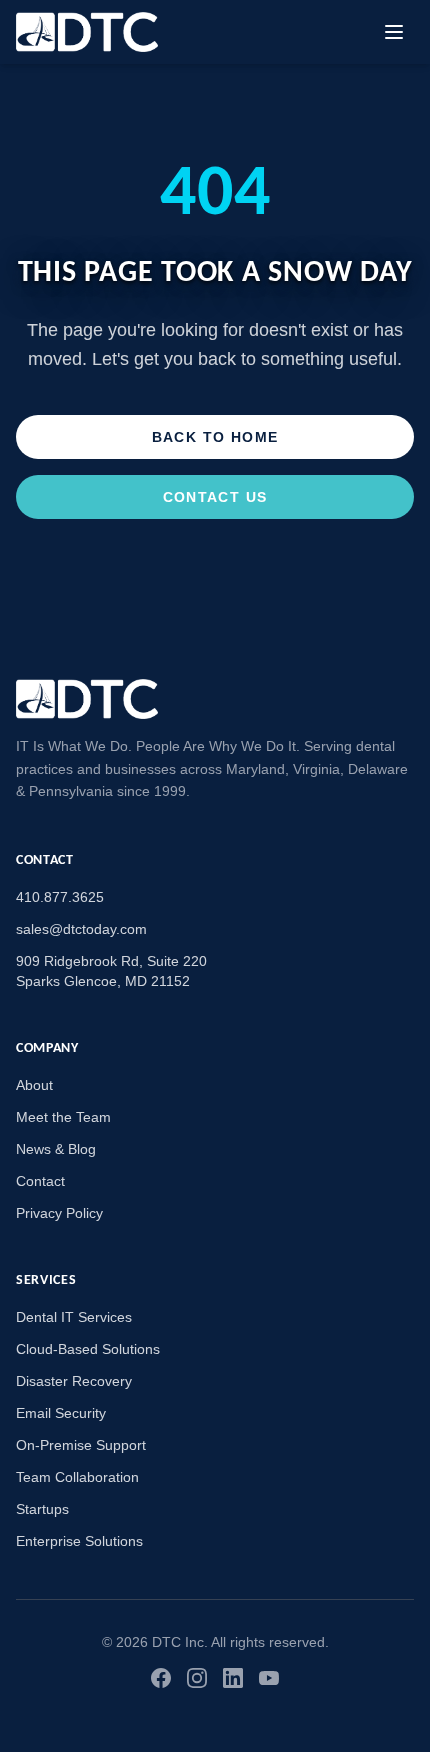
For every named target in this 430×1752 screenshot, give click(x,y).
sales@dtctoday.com (81, 929)
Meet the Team (63, 1117)
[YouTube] (269, 1678)
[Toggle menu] (394, 32)
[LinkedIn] (233, 1678)
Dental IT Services (74, 1317)
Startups (42, 1509)
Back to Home (215, 437)
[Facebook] (161, 1678)
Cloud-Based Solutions (88, 1349)
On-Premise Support (81, 1445)
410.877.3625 (60, 897)
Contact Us (215, 497)
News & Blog (56, 1149)
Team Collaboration (77, 1477)
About (34, 1085)
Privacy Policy (59, 1213)
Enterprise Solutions (79, 1541)
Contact (40, 1181)
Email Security (61, 1413)
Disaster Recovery (74, 1381)
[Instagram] (197, 1678)
